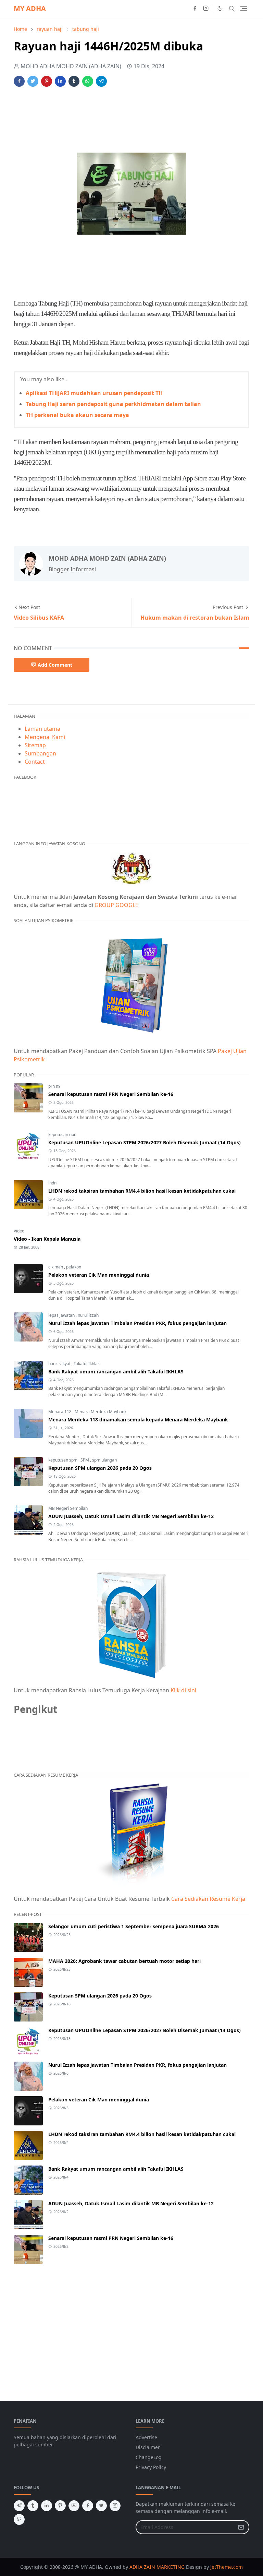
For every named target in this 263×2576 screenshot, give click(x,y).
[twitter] (101, 2506)
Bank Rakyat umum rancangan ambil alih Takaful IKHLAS (116, 1372)
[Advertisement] (138, 113)
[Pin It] (47, 81)
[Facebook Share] (19, 81)
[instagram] (206, 9)
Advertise (146, 2437)
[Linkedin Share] (60, 81)
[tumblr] (33, 2506)
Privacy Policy (151, 2467)
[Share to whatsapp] (88, 81)
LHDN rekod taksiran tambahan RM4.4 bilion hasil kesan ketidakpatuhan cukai (142, 1191)
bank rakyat (60, 1364)
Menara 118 (60, 1412)
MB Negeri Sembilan (68, 1508)
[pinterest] (60, 2506)
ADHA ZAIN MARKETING (157, 2567)
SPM (85, 1460)
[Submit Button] (241, 2527)
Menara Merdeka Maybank (101, 1412)
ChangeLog (149, 2457)
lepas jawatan (62, 1315)
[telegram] (19, 2506)
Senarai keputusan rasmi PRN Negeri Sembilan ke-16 (111, 1094)
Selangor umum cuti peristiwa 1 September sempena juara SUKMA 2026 (134, 1926)
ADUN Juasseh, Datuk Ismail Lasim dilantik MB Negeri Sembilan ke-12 (131, 1516)
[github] (19, 2519)
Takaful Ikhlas (87, 1364)
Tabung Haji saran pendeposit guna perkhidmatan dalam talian (113, 404)
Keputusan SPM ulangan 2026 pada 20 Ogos (100, 1468)
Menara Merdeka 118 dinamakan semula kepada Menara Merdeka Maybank (138, 1420)
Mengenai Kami (45, 737)
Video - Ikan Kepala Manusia (47, 1239)
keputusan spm (63, 1460)
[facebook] (195, 9)
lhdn (52, 1183)
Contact (35, 762)
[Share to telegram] (101, 81)
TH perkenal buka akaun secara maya (77, 415)
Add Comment (55, 665)
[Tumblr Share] (74, 81)
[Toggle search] (232, 9)
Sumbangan (40, 753)
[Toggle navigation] (244, 8)
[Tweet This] (33, 81)
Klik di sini (183, 1690)
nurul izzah (88, 1315)
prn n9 (54, 1086)
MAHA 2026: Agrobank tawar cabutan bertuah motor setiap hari (124, 1961)
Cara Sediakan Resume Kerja (208, 1899)
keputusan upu (62, 1135)
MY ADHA (30, 8)
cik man (56, 1267)
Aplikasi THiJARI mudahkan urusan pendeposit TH (94, 393)
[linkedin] (47, 2506)
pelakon (74, 1267)
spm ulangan (104, 1460)
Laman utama (42, 729)
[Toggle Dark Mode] (220, 8)
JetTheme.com (227, 2567)
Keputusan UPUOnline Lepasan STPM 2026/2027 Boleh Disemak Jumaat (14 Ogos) (145, 1142)
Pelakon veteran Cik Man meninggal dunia (99, 1275)
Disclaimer (148, 2447)
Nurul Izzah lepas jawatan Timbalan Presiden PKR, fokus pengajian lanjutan (137, 1323)
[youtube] (74, 2506)
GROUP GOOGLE (116, 905)
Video (19, 1231)
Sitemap (35, 745)
